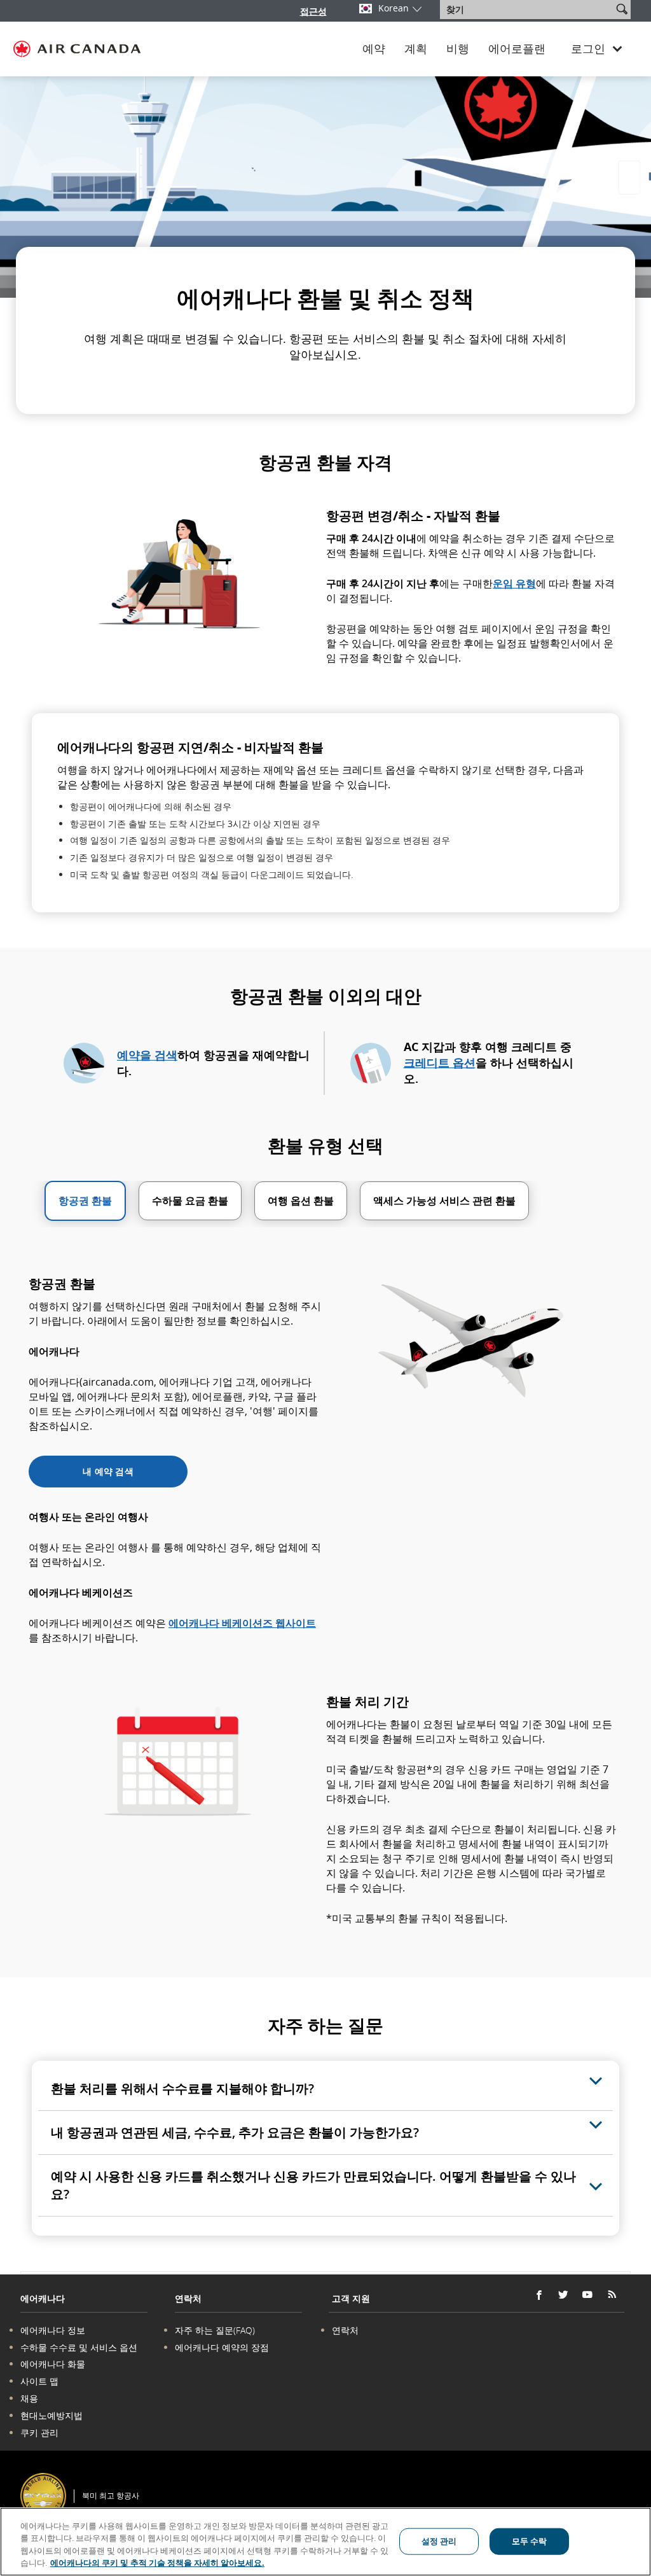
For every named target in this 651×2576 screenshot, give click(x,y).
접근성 (313, 11)
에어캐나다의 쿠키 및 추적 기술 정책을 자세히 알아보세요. (157, 2563)
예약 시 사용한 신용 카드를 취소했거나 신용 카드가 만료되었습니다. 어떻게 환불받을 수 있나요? (313, 2185)
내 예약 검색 (108, 1471)
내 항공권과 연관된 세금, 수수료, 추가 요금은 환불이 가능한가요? (235, 2132)
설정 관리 (439, 2541)
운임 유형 (514, 583)
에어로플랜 (517, 49)
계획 (416, 49)
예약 (374, 49)
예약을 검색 (147, 1055)
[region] (325, 2542)
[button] (622, 9)
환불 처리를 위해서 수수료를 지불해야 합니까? (182, 2088)
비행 (458, 49)
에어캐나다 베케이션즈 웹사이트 (242, 1623)
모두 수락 (530, 2541)
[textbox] (527, 10)
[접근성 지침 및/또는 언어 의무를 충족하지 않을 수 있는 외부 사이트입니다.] (627, 2478)
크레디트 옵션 (440, 1062)
